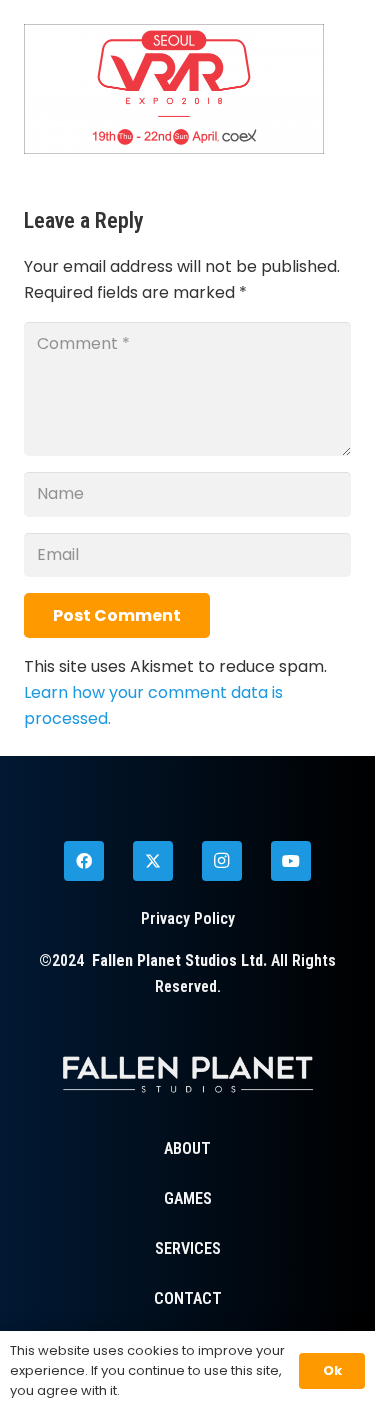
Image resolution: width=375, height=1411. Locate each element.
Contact (188, 1298)
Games (188, 1198)
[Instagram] (222, 861)
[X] (153, 861)
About (187, 1148)
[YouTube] (291, 861)
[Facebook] (84, 861)
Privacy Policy (188, 918)
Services (188, 1248)
